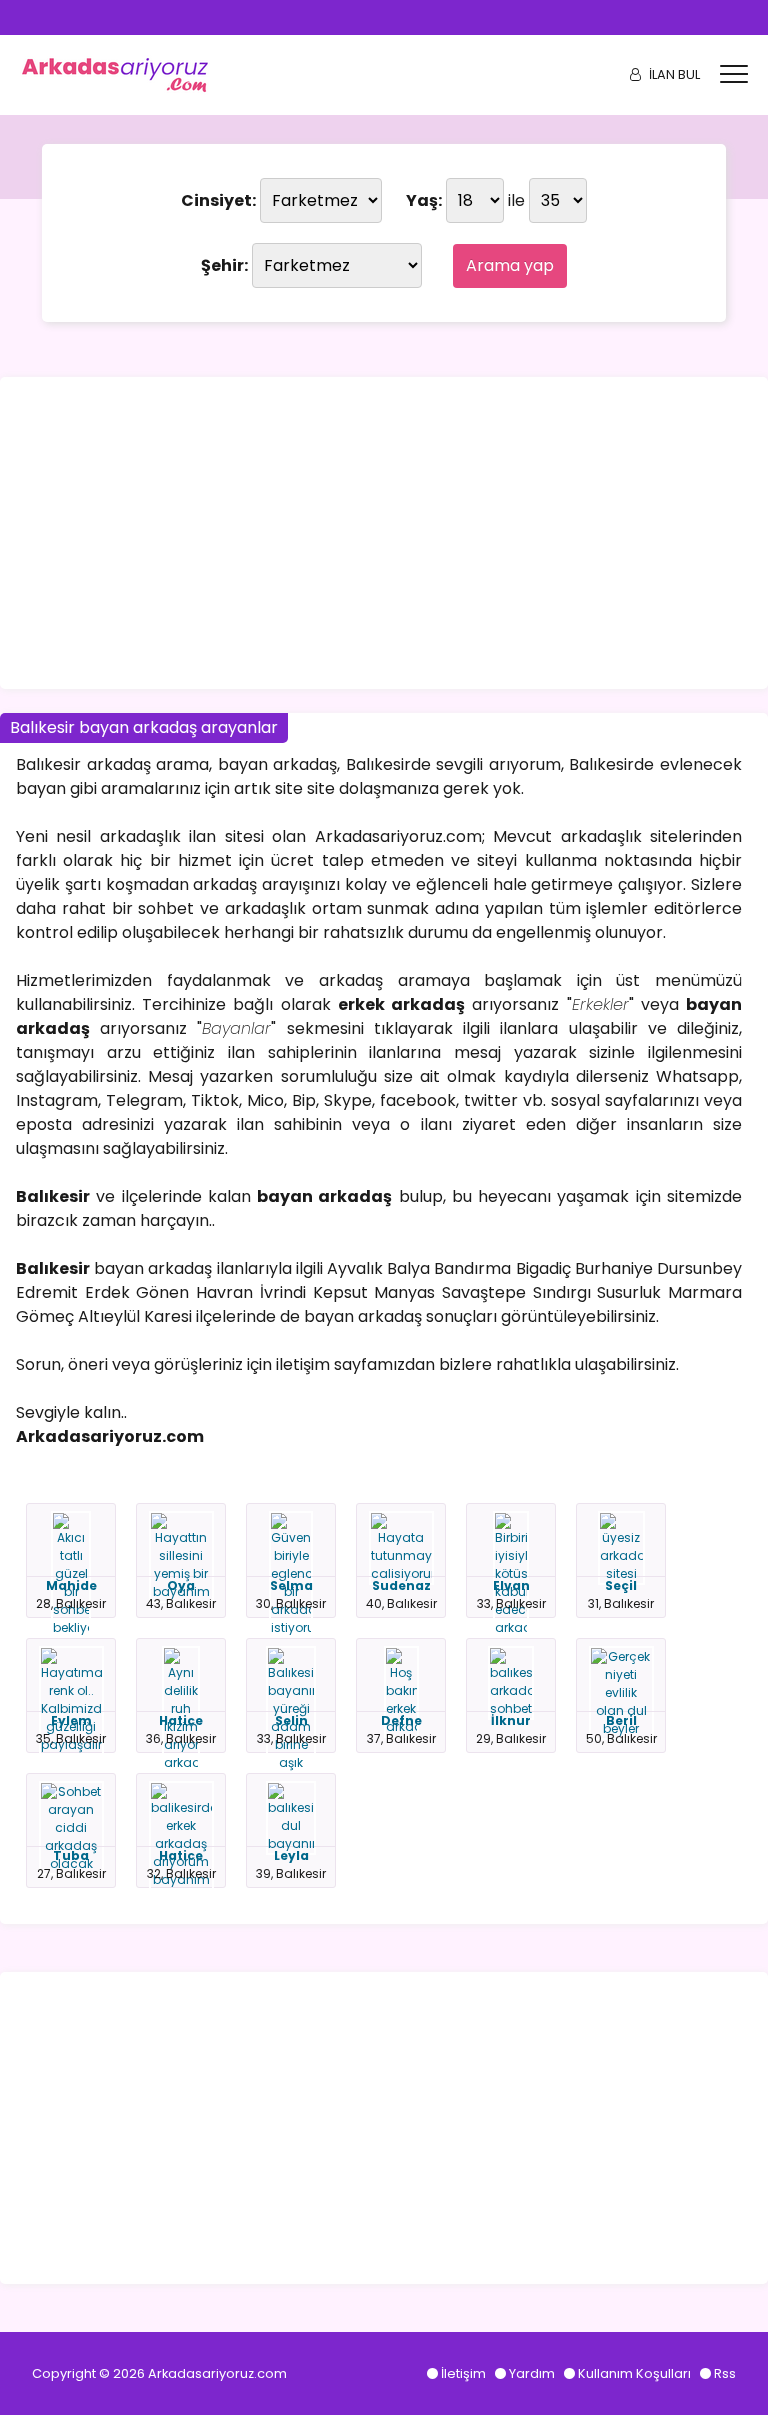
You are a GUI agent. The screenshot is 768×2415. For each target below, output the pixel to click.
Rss (725, 2373)
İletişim (463, 2373)
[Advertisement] (384, 533)
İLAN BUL (674, 74)
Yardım (532, 2373)
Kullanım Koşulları (634, 2373)
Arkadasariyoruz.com (217, 2373)
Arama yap (510, 265)
